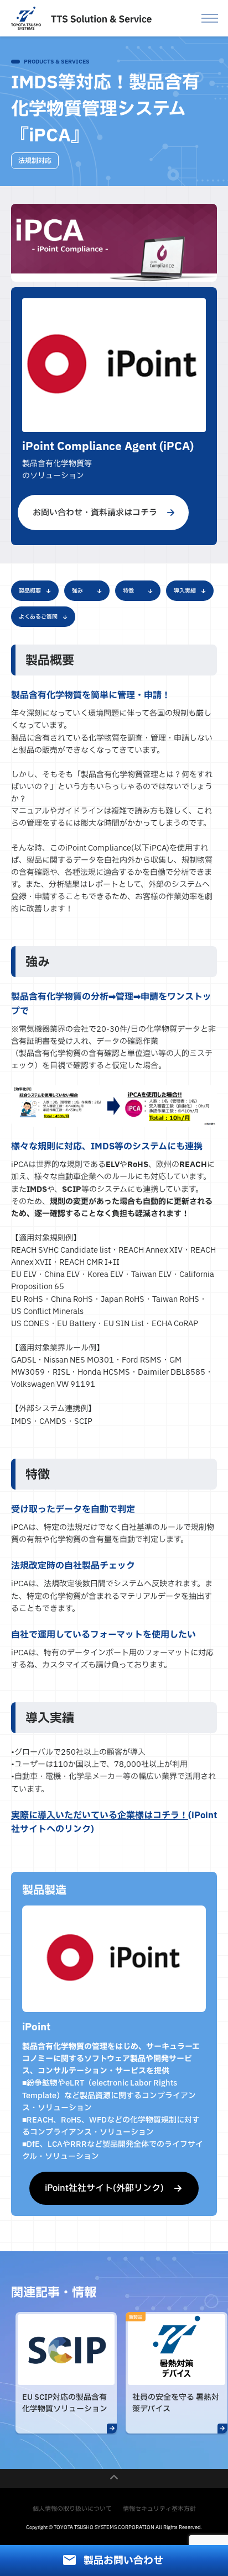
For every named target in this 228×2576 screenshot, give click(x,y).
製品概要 (30, 591)
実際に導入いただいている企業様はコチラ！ (100, 1815)
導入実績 (185, 591)
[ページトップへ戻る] (114, 2479)
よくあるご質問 (38, 617)
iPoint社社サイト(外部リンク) (104, 2188)
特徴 (128, 591)
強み (77, 591)
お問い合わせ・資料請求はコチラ (95, 513)
